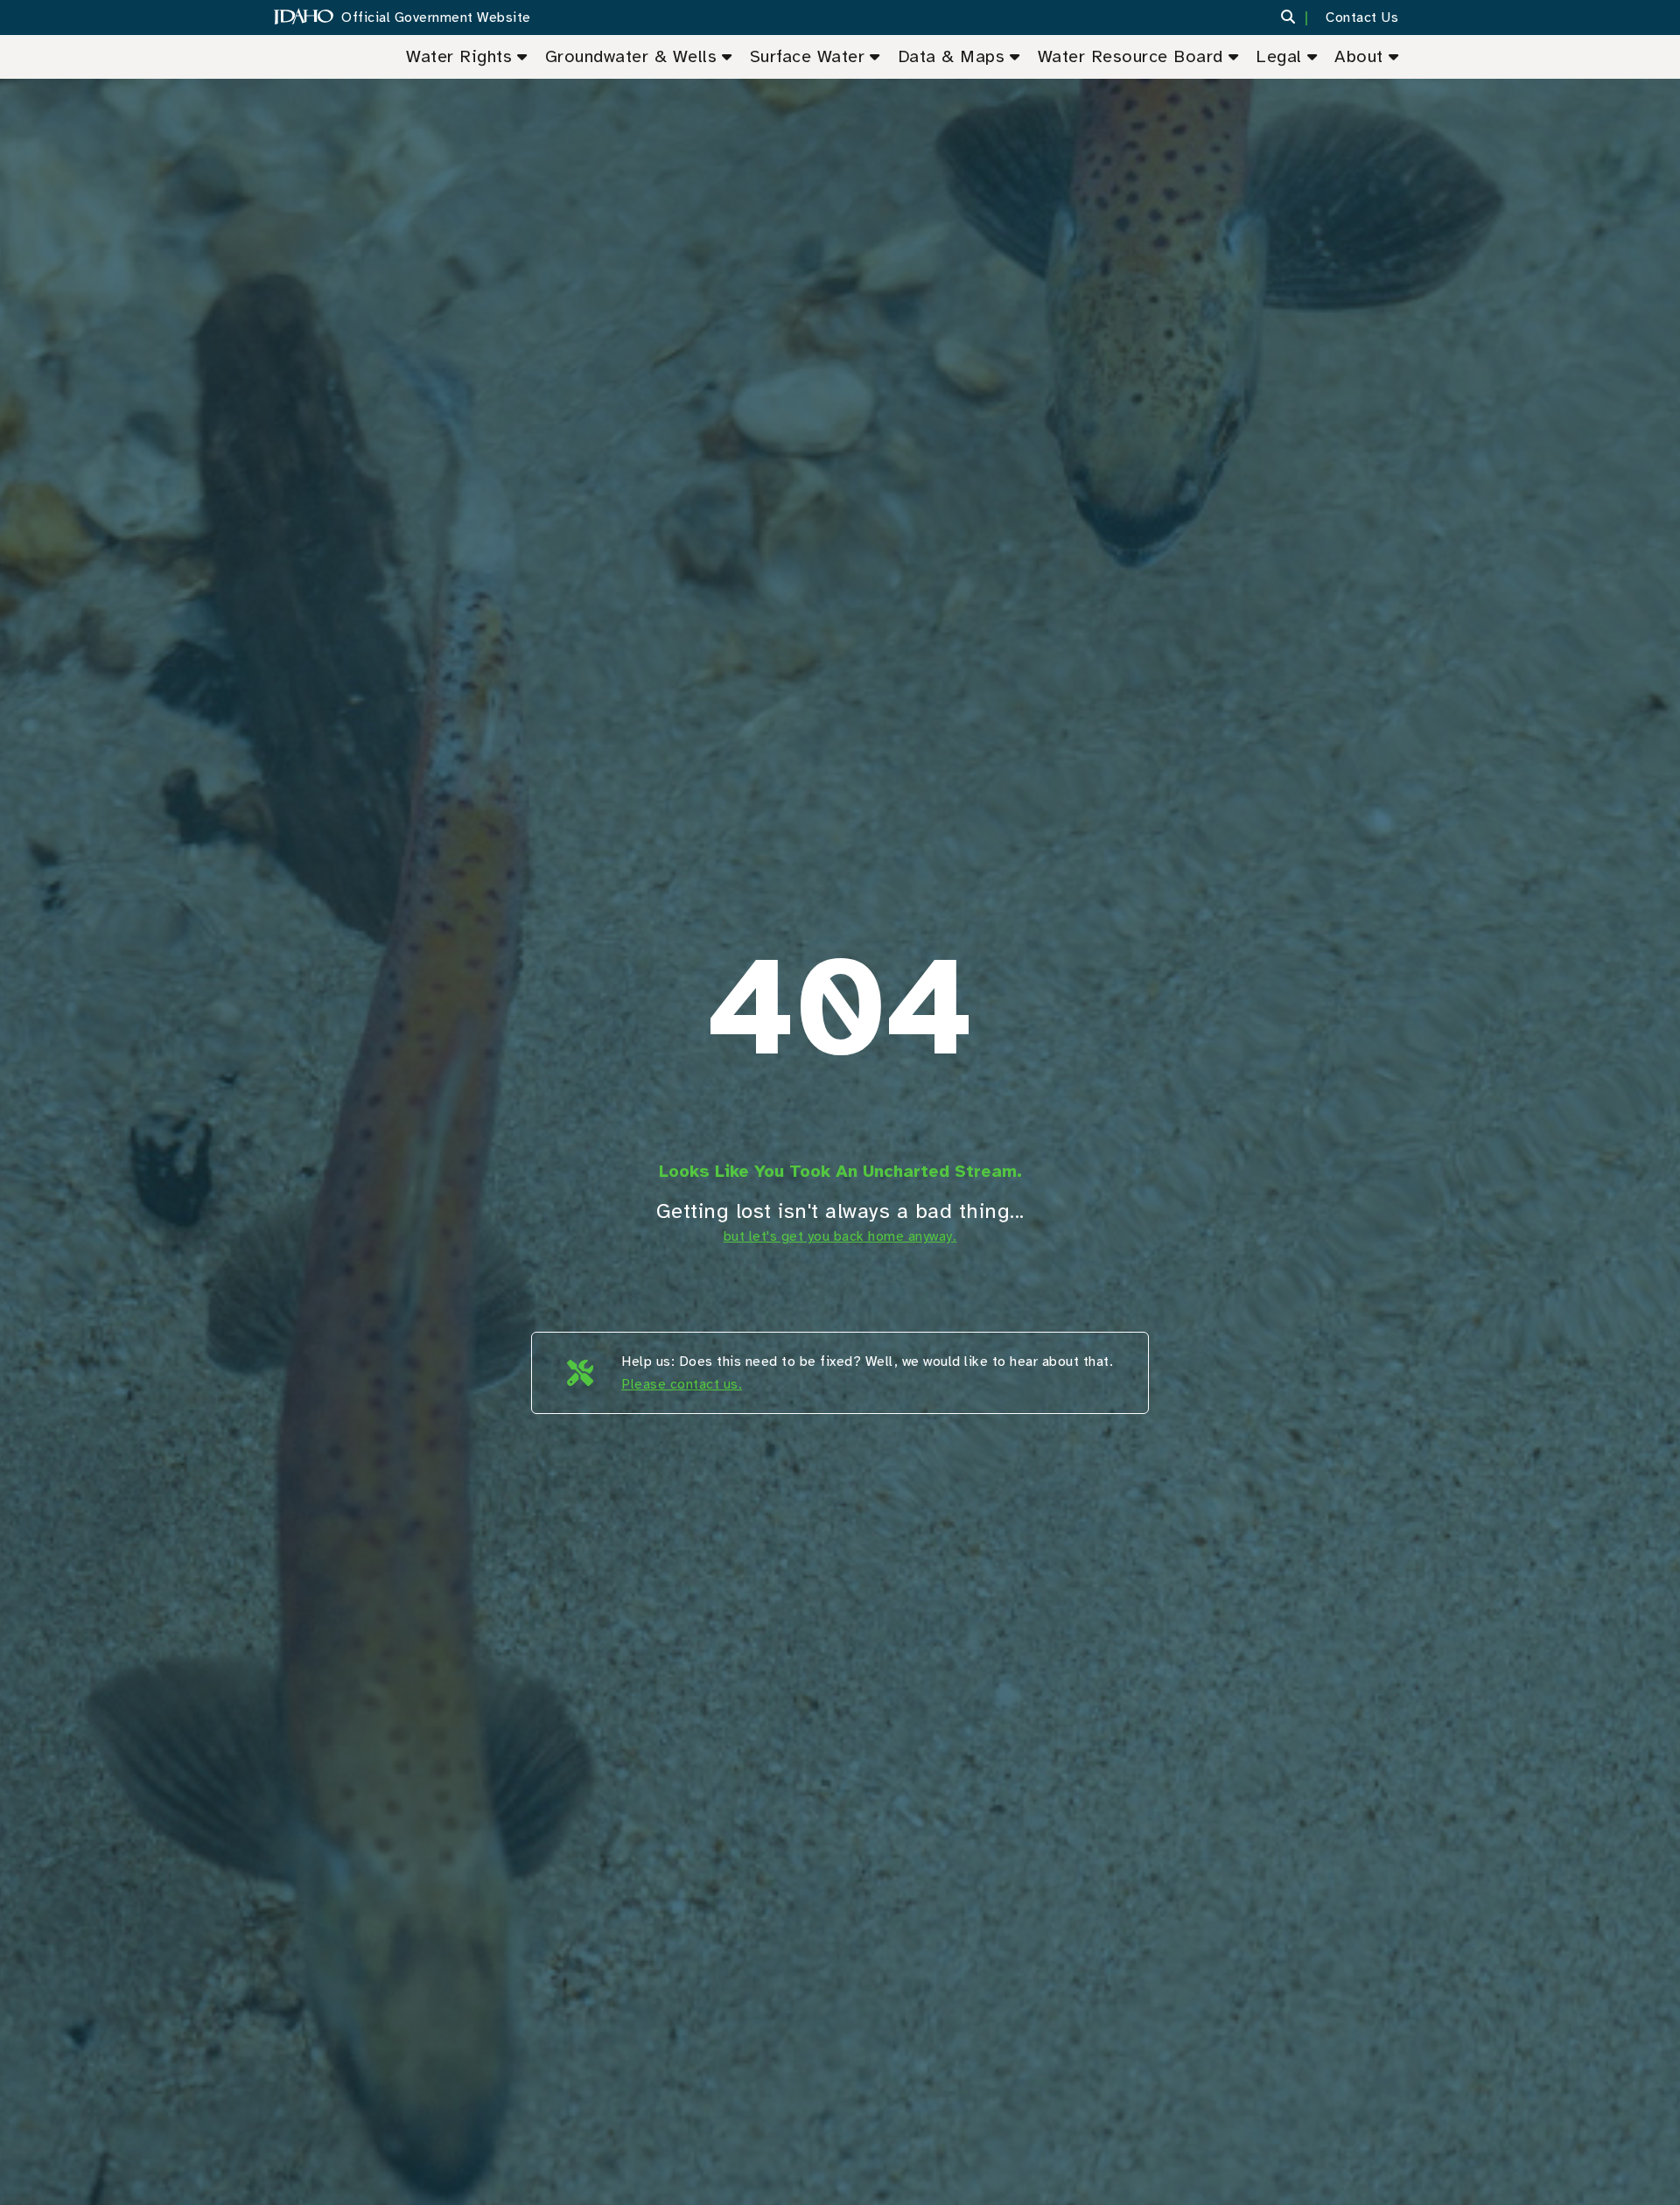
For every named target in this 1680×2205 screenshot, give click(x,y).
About (1359, 56)
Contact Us (1362, 17)
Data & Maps (952, 56)
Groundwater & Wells (631, 56)
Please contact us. (682, 1384)
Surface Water (808, 56)
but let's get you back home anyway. (840, 1236)
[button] (1299, 17)
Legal (1279, 56)
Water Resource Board (1130, 56)
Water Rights (459, 56)
